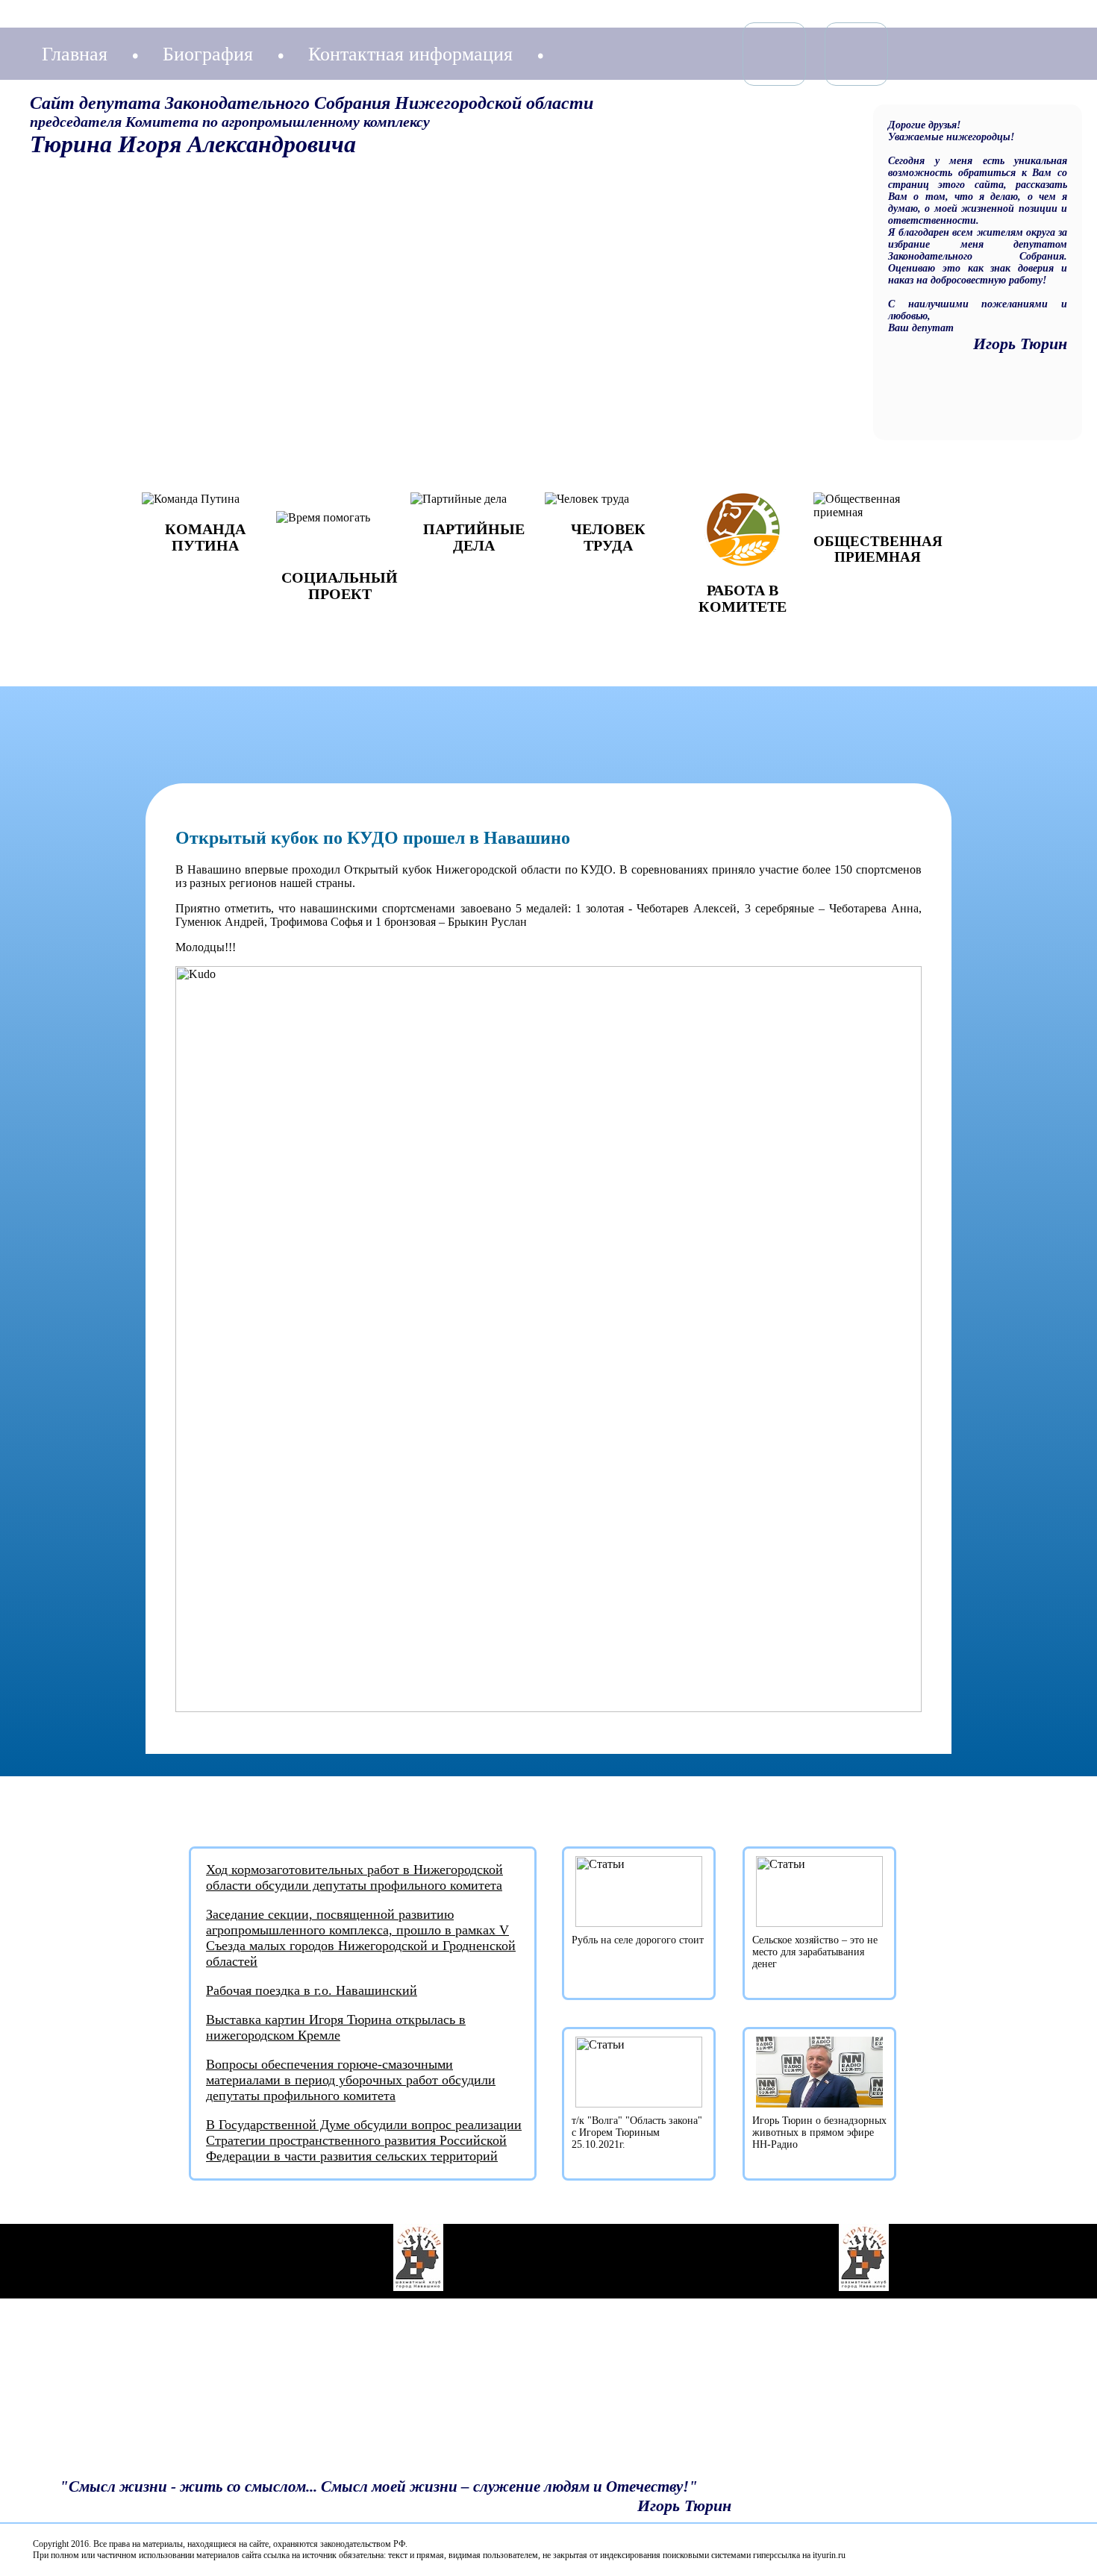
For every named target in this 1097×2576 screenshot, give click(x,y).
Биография (208, 54)
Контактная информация (410, 54)
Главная (75, 54)
